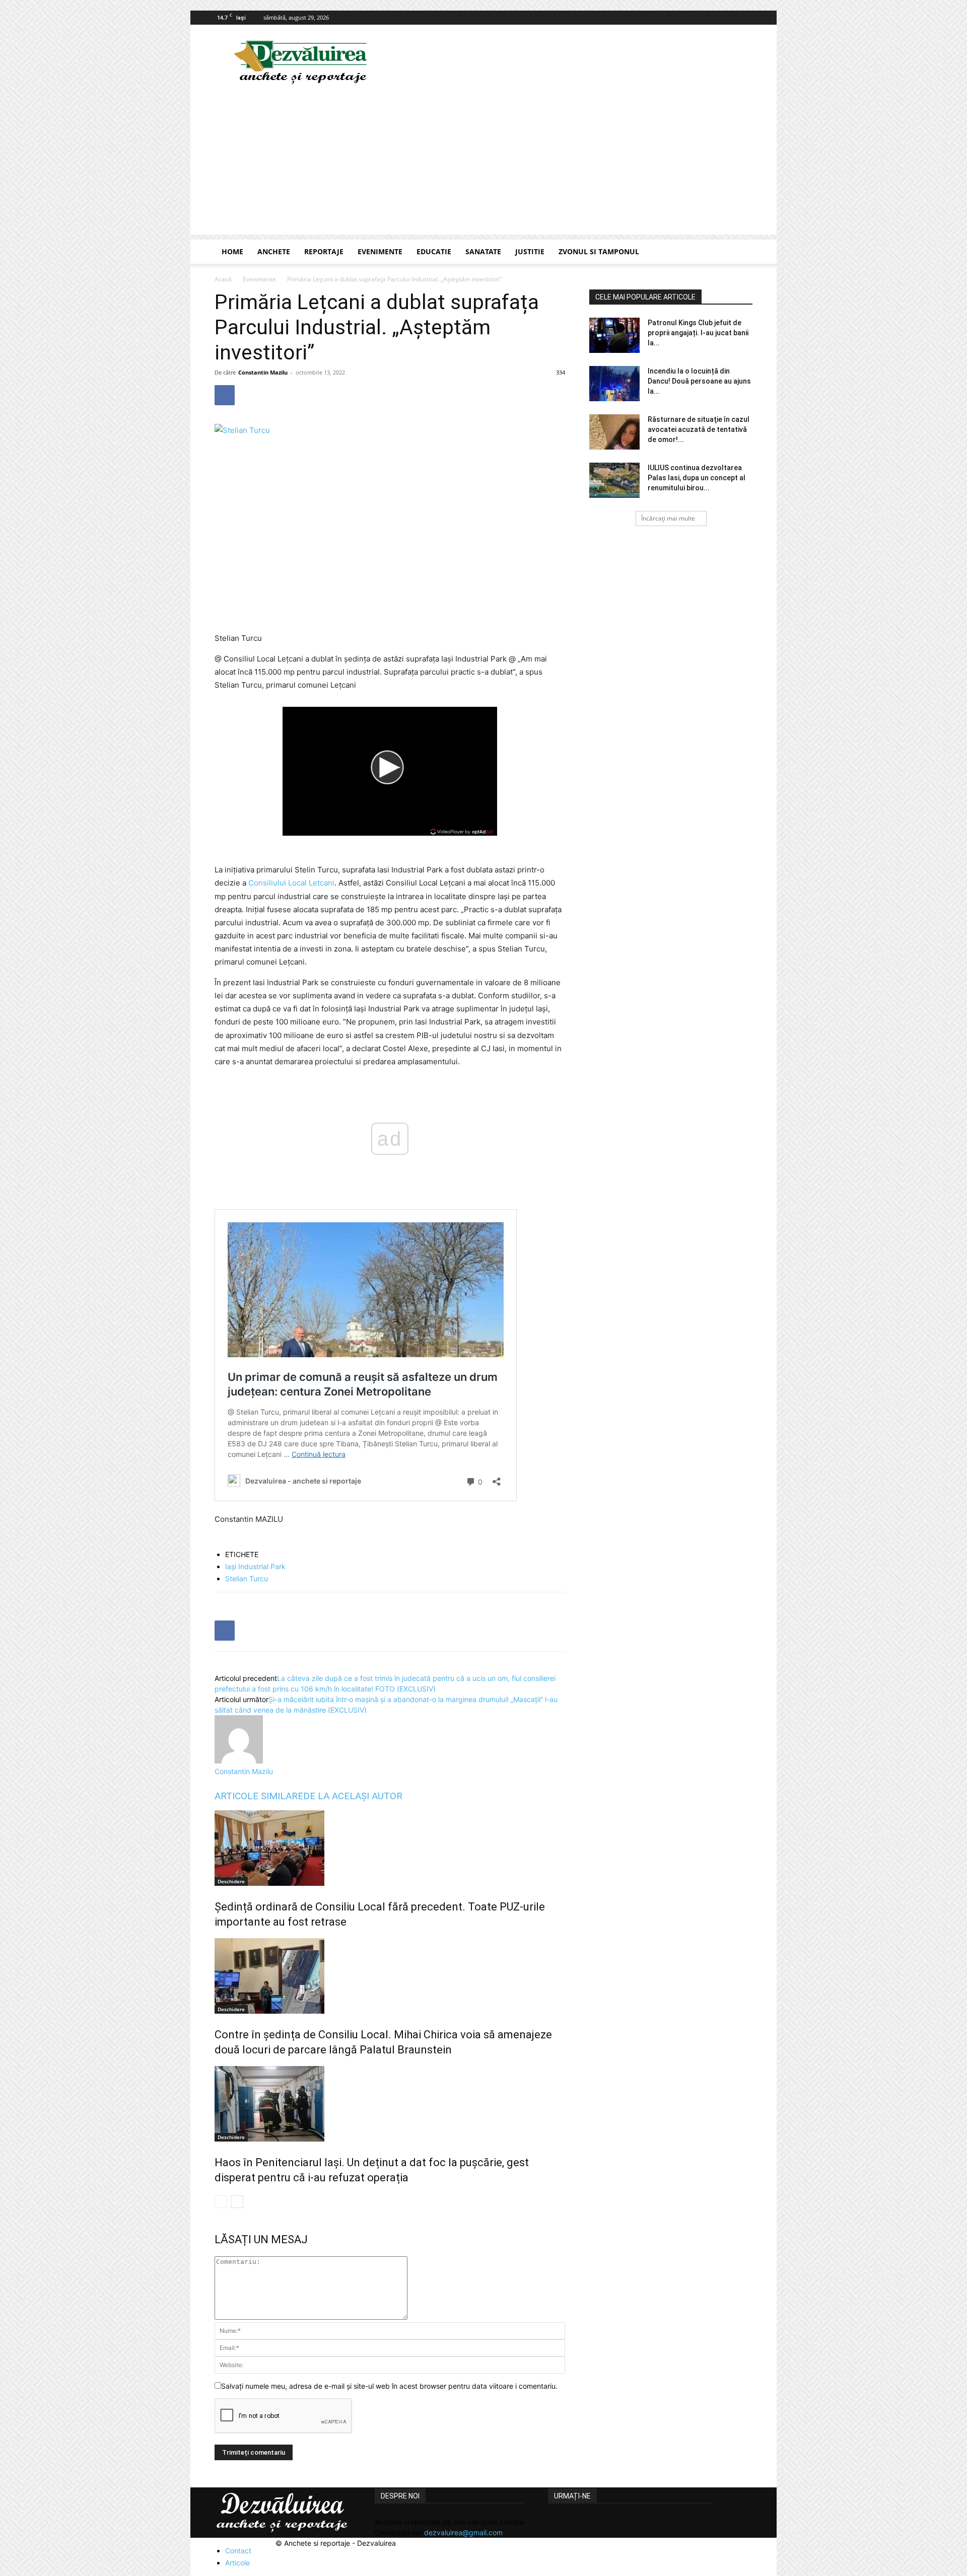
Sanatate (483, 251)
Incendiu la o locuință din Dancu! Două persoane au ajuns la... (699, 381)
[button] (740, 252)
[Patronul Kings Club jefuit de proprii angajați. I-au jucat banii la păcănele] (614, 335)
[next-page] (237, 2202)
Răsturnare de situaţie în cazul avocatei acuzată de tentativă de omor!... (699, 429)
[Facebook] (745, 18)
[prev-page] (221, 2202)
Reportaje (324, 251)
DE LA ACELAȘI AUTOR (353, 1796)
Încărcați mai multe (668, 518)
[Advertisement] (483, 164)
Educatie (434, 251)
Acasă (223, 279)
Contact (238, 2551)
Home (232, 251)
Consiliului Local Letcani (291, 883)
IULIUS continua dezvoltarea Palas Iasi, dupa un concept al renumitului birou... (697, 478)
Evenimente (380, 251)
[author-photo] (239, 1761)
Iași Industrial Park (255, 1566)
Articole (237, 2563)
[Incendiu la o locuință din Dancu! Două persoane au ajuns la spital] (614, 384)
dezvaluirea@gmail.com (463, 2532)
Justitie (530, 251)
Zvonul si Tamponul (599, 251)
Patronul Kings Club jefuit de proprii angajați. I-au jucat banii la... (698, 333)
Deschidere (231, 1881)
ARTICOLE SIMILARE (259, 1796)
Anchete (274, 251)
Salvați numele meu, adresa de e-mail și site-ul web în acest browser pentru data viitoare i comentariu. (389, 2386)
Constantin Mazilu (263, 372)
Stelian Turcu (247, 1578)
